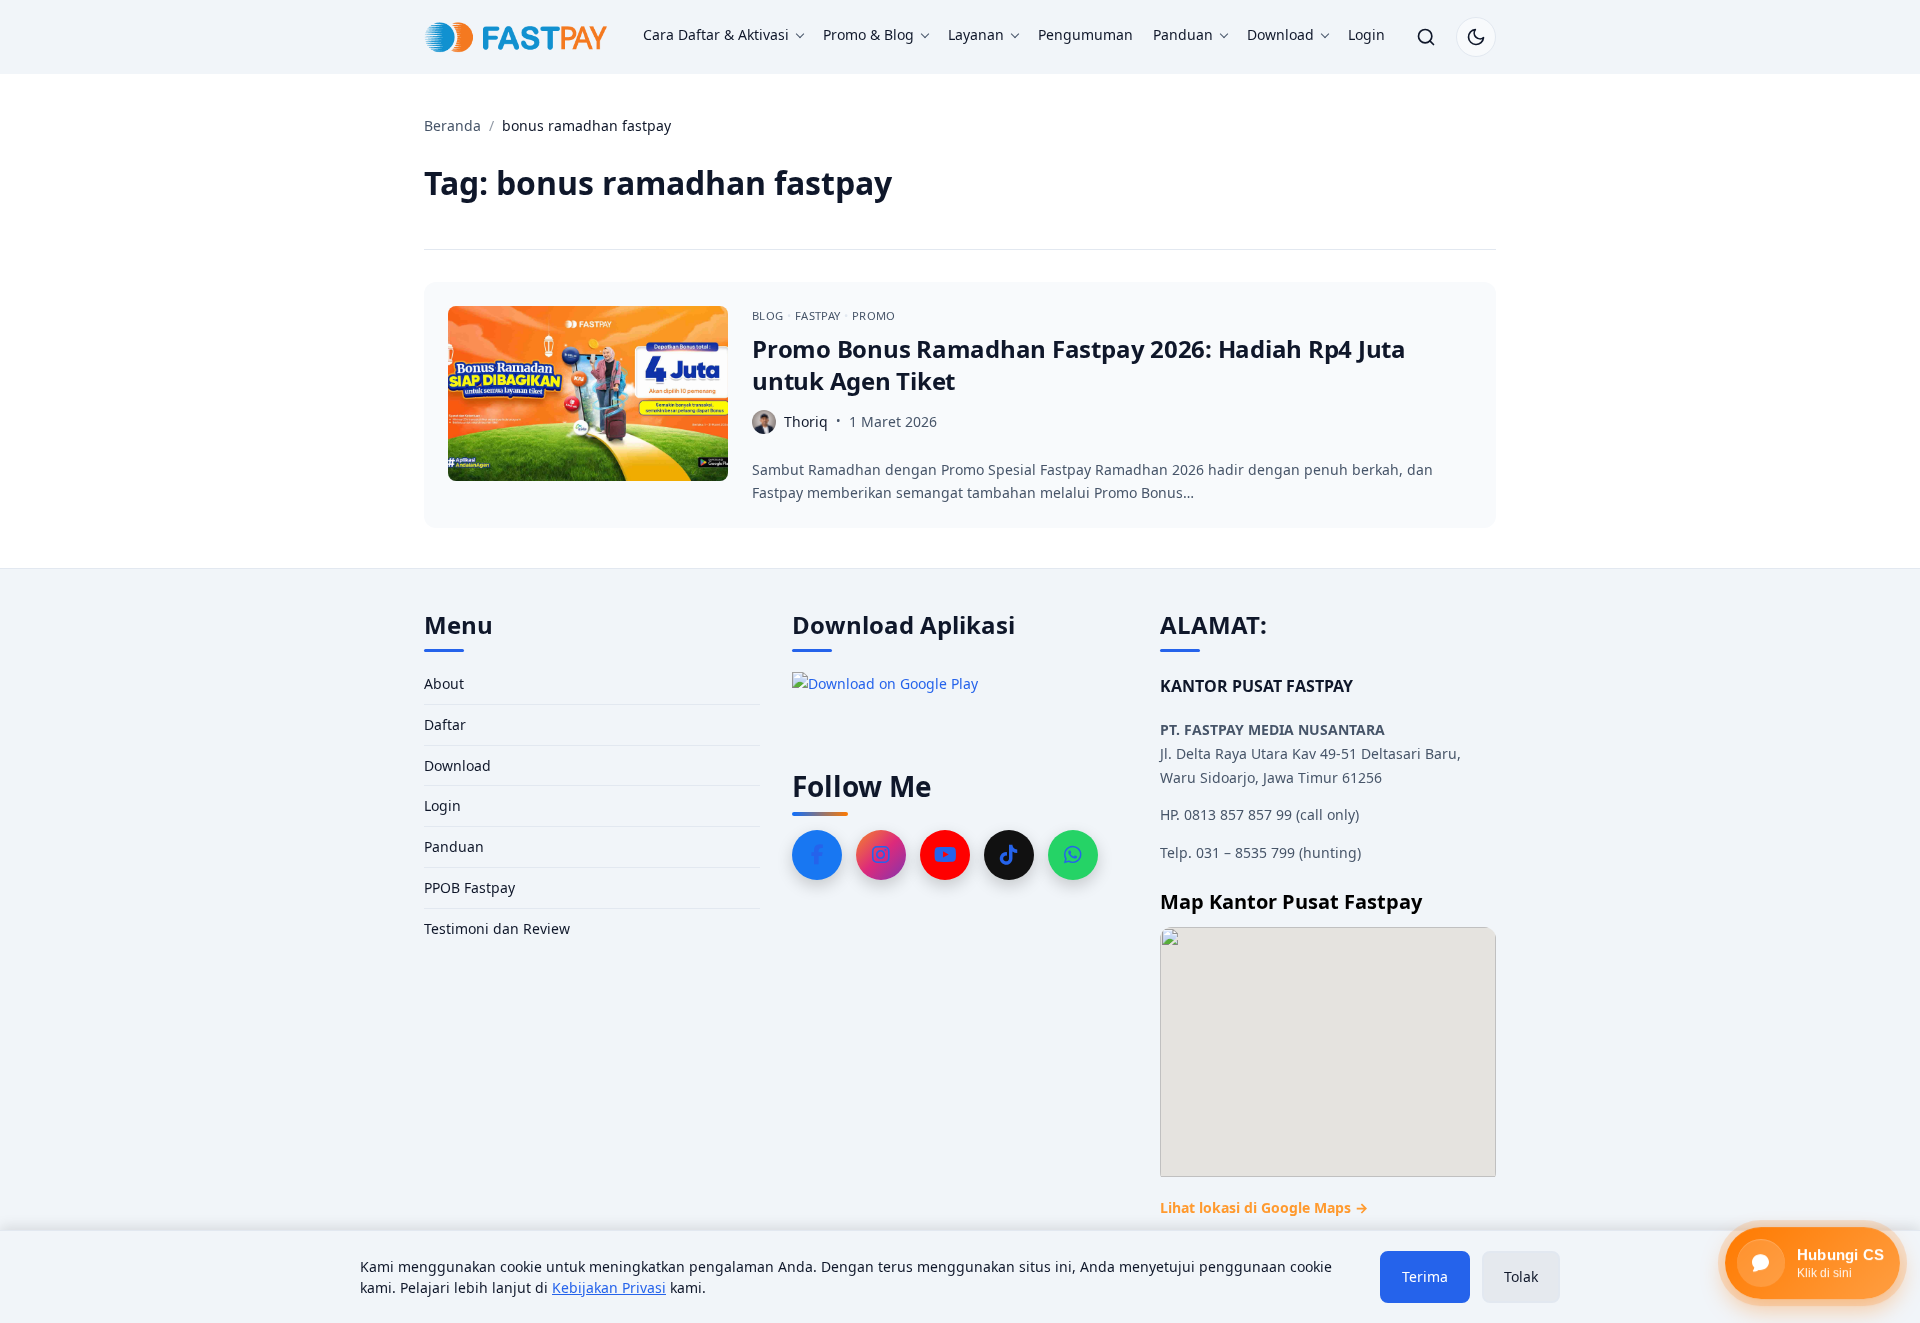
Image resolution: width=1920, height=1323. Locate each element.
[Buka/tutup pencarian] (1426, 37)
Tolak (1521, 1276)
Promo (874, 315)
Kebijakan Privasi (609, 1287)
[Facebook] (817, 855)
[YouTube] (945, 855)
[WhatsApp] (1073, 855)
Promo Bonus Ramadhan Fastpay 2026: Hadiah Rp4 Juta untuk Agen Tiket (1079, 364)
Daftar (445, 724)
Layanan (976, 34)
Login (1366, 34)
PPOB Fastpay (469, 887)
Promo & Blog (868, 34)
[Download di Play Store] (960, 699)
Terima (1425, 1276)
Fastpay (819, 315)
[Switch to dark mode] (1476, 37)
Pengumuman (1085, 34)
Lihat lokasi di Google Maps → (1264, 1207)
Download (1280, 34)
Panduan (1183, 34)
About (444, 683)
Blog (769, 315)
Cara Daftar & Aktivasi (716, 34)
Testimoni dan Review (497, 928)
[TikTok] (1009, 855)
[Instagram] (881, 855)
